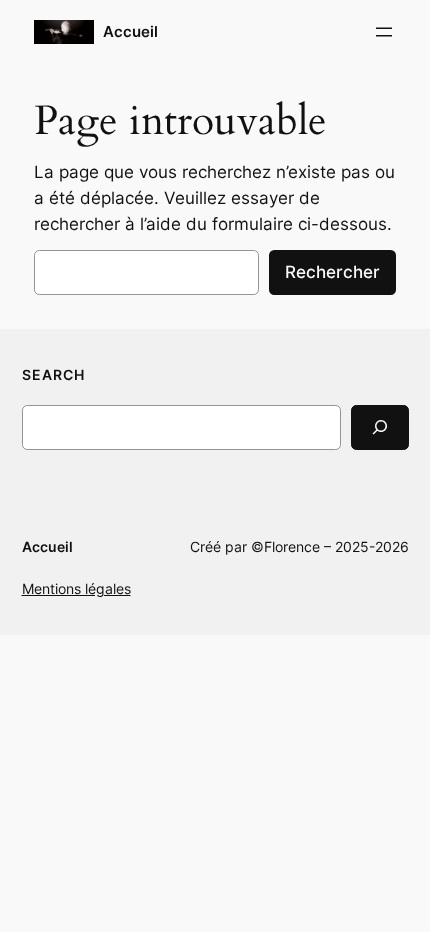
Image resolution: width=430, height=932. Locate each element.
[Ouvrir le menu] (384, 32)
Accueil (130, 32)
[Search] (380, 427)
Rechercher (332, 272)
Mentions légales (76, 588)
